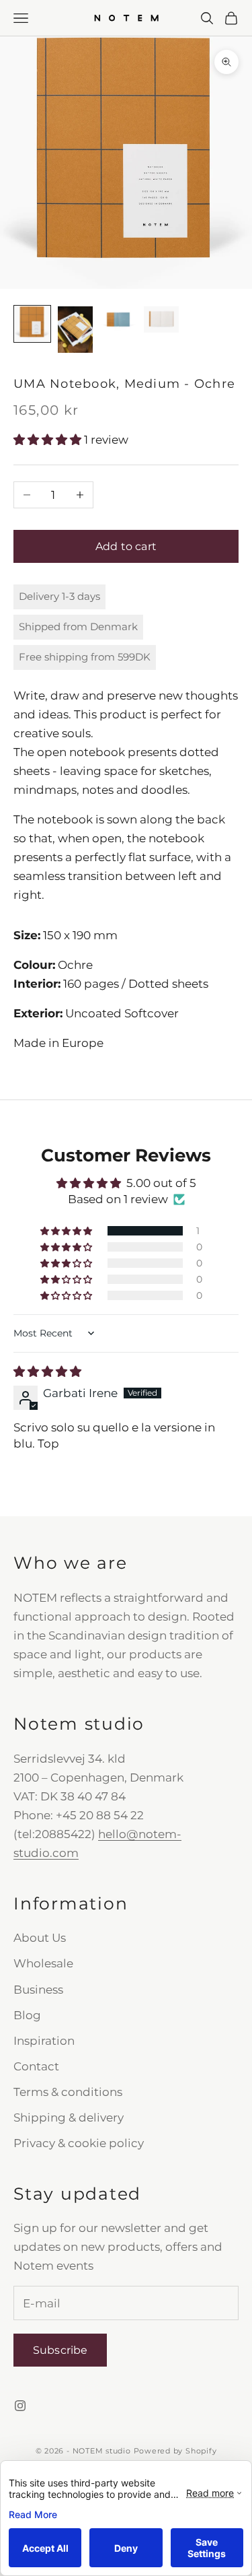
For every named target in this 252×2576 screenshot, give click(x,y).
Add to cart (126, 546)
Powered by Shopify (175, 2451)
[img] (47, 1371)
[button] (49, 440)
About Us (40, 1938)
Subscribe (60, 2350)
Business (38, 1990)
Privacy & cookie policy (79, 2143)
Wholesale (43, 1963)
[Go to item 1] (32, 324)
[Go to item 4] (161, 319)
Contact (36, 2066)
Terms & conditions (68, 2092)
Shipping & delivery (69, 2117)
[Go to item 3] (118, 319)
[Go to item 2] (75, 330)
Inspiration (44, 2041)
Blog (27, 2015)
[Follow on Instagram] (20, 2406)
